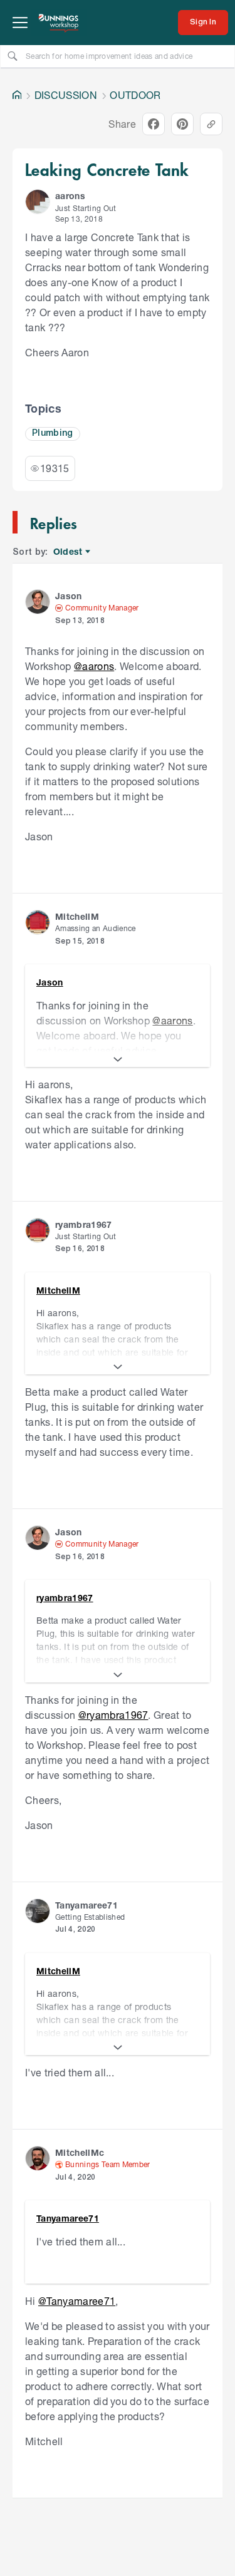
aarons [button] (70, 196)
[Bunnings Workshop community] (59, 23)
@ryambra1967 (113, 1715)
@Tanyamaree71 (77, 2301)
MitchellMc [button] (80, 2152)
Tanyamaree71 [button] (86, 1905)
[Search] (13, 56)
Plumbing (53, 434)
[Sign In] (203, 23)
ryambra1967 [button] (84, 1224)
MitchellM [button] (77, 916)
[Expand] (118, 1059)
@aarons (94, 666)
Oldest (69, 552)
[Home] (17, 95)
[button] (38, 202)
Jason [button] (69, 596)
